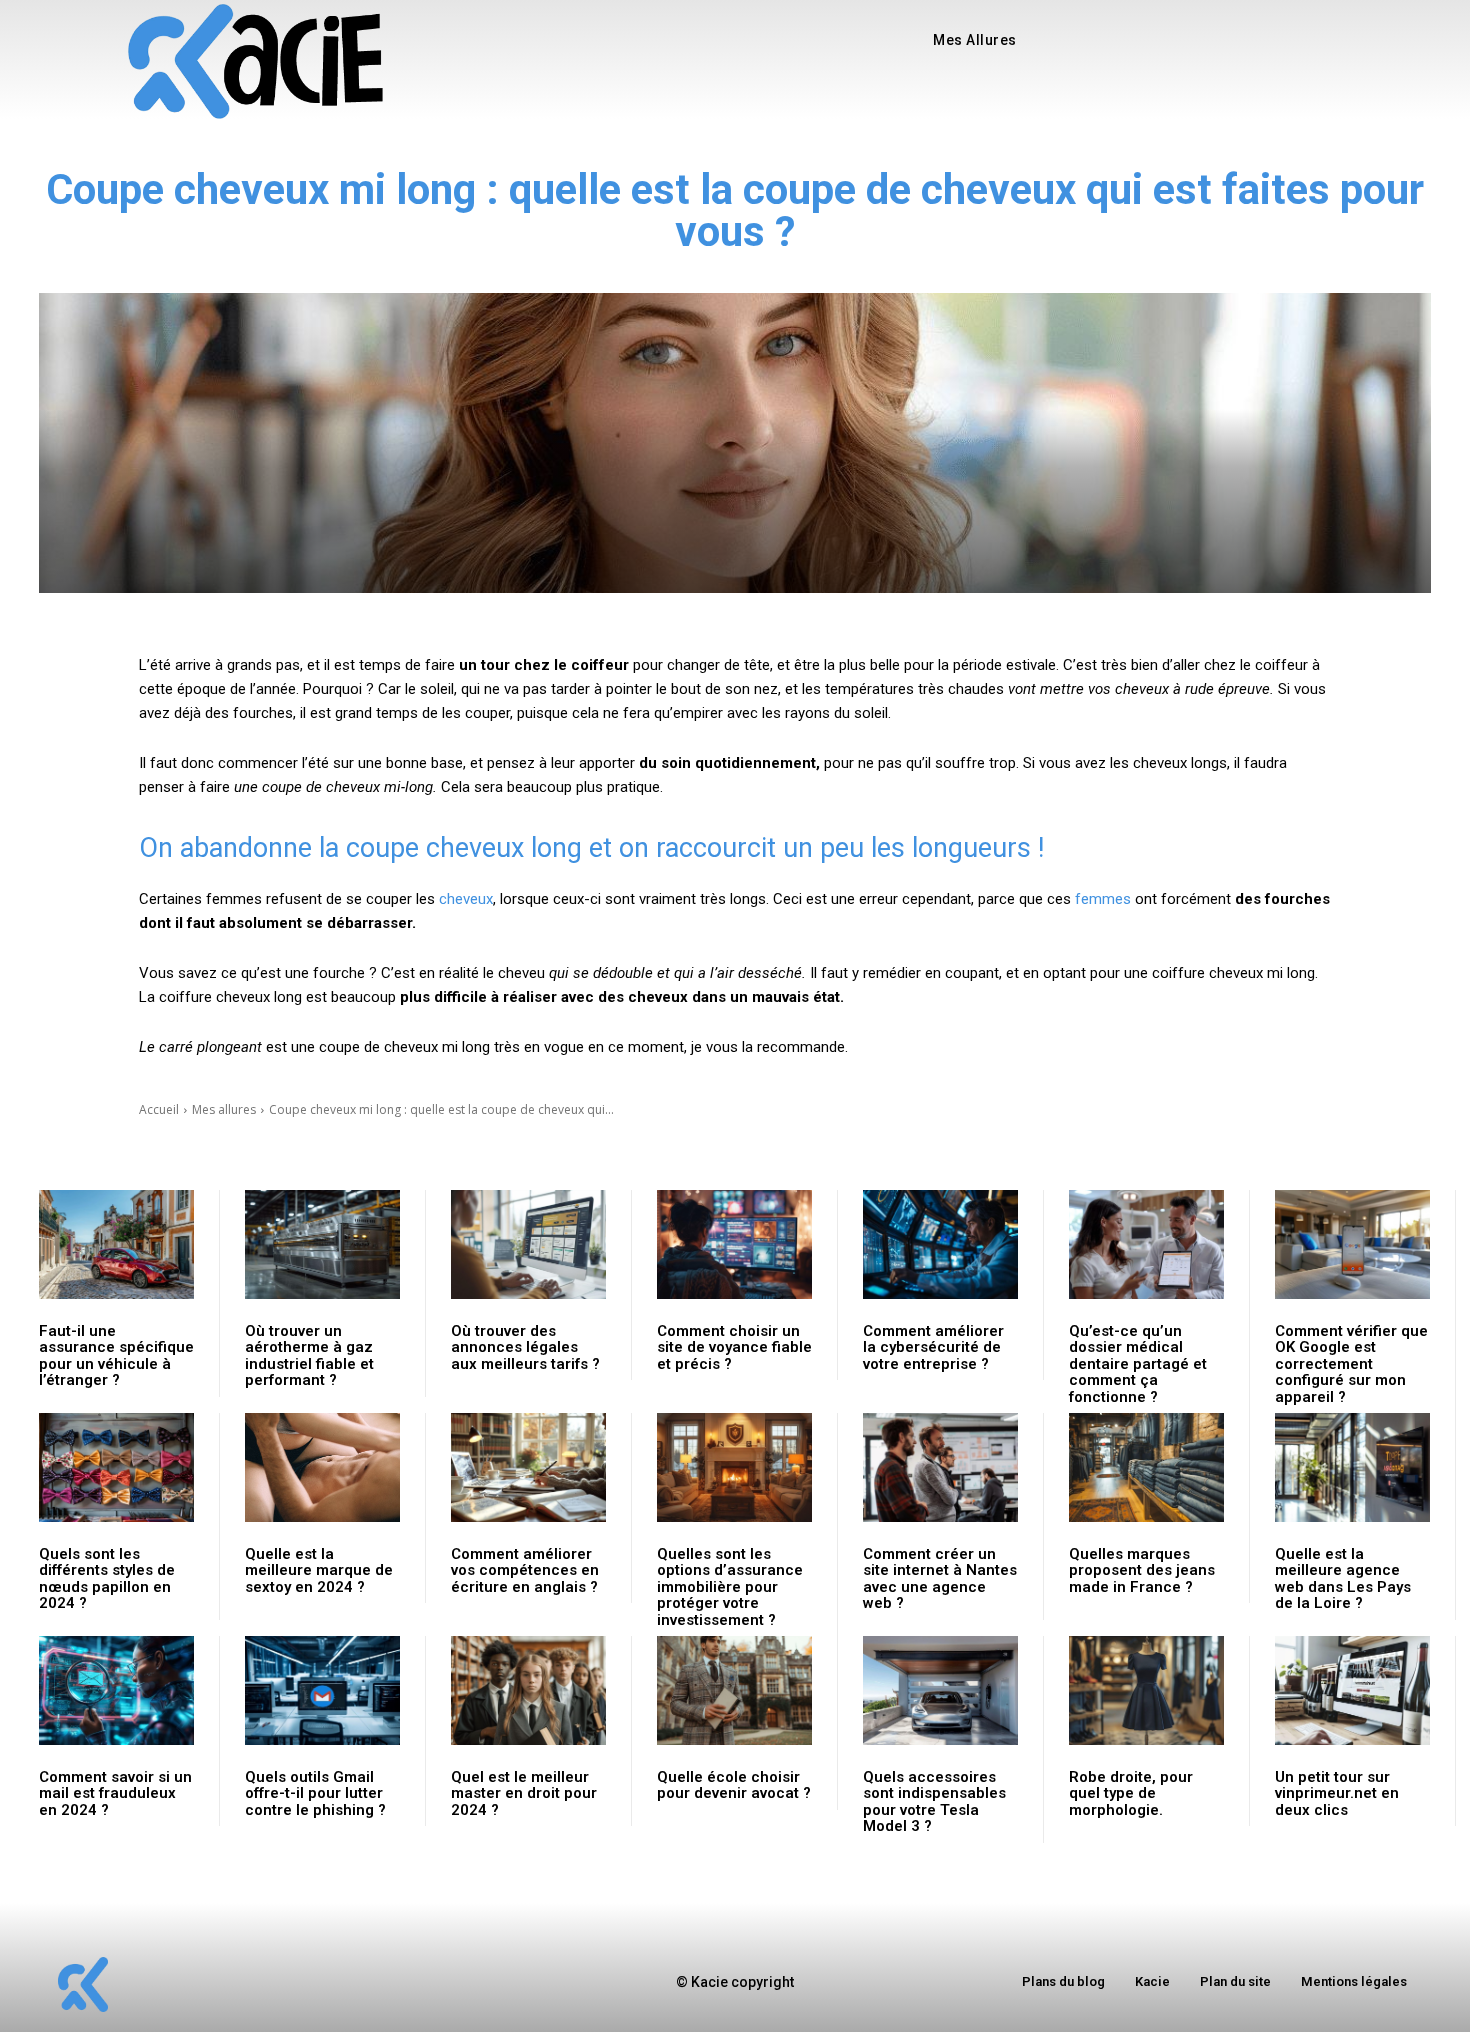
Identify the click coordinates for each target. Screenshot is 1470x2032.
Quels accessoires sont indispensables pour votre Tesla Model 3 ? (934, 1802)
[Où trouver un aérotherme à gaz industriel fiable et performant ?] (322, 1244)
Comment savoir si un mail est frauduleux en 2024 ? (115, 1793)
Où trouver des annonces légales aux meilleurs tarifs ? (525, 1347)
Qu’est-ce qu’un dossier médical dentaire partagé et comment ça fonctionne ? (1138, 1364)
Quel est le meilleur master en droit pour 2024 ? (524, 1793)
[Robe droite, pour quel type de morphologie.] (1146, 1690)
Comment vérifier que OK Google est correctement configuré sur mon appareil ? (1351, 1364)
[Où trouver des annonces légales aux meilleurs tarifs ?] (528, 1244)
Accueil (159, 1109)
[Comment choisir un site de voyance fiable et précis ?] (734, 1244)
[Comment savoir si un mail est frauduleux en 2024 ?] (116, 1690)
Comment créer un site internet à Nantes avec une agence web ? (940, 1579)
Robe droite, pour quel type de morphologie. (1131, 1793)
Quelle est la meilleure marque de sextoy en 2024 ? (319, 1570)
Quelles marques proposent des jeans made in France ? (1142, 1570)
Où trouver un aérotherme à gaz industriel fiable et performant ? (309, 1356)
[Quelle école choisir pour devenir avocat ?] (734, 1690)
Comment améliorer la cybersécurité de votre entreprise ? (933, 1347)
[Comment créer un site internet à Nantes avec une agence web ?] (940, 1467)
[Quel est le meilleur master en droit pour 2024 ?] (528, 1690)
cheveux (466, 899)
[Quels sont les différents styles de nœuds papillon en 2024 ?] (116, 1467)
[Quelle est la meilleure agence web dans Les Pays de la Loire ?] (1352, 1467)
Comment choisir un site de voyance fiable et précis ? (734, 1347)
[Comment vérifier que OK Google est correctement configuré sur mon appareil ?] (1352, 1244)
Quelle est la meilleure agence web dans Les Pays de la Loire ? (1343, 1579)
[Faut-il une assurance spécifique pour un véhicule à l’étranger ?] (116, 1244)
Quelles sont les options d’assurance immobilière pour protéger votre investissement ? (730, 1587)
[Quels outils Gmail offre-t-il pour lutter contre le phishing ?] (322, 1690)
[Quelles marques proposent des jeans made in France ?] (1146, 1467)
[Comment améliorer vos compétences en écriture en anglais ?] (528, 1467)
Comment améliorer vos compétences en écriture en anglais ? (525, 1570)
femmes (1103, 899)
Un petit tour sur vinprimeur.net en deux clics (1337, 1793)
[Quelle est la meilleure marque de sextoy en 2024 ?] (322, 1467)
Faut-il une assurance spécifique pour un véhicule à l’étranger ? (116, 1356)
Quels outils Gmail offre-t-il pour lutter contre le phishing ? (315, 1793)
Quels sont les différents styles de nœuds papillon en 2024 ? (107, 1579)
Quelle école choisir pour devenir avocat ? (734, 1785)
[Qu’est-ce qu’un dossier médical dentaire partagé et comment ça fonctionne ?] (1146, 1244)
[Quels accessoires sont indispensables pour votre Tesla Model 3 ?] (940, 1690)
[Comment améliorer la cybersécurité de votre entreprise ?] (940, 1244)
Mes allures (224, 1109)
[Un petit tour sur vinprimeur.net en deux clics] (1352, 1690)
